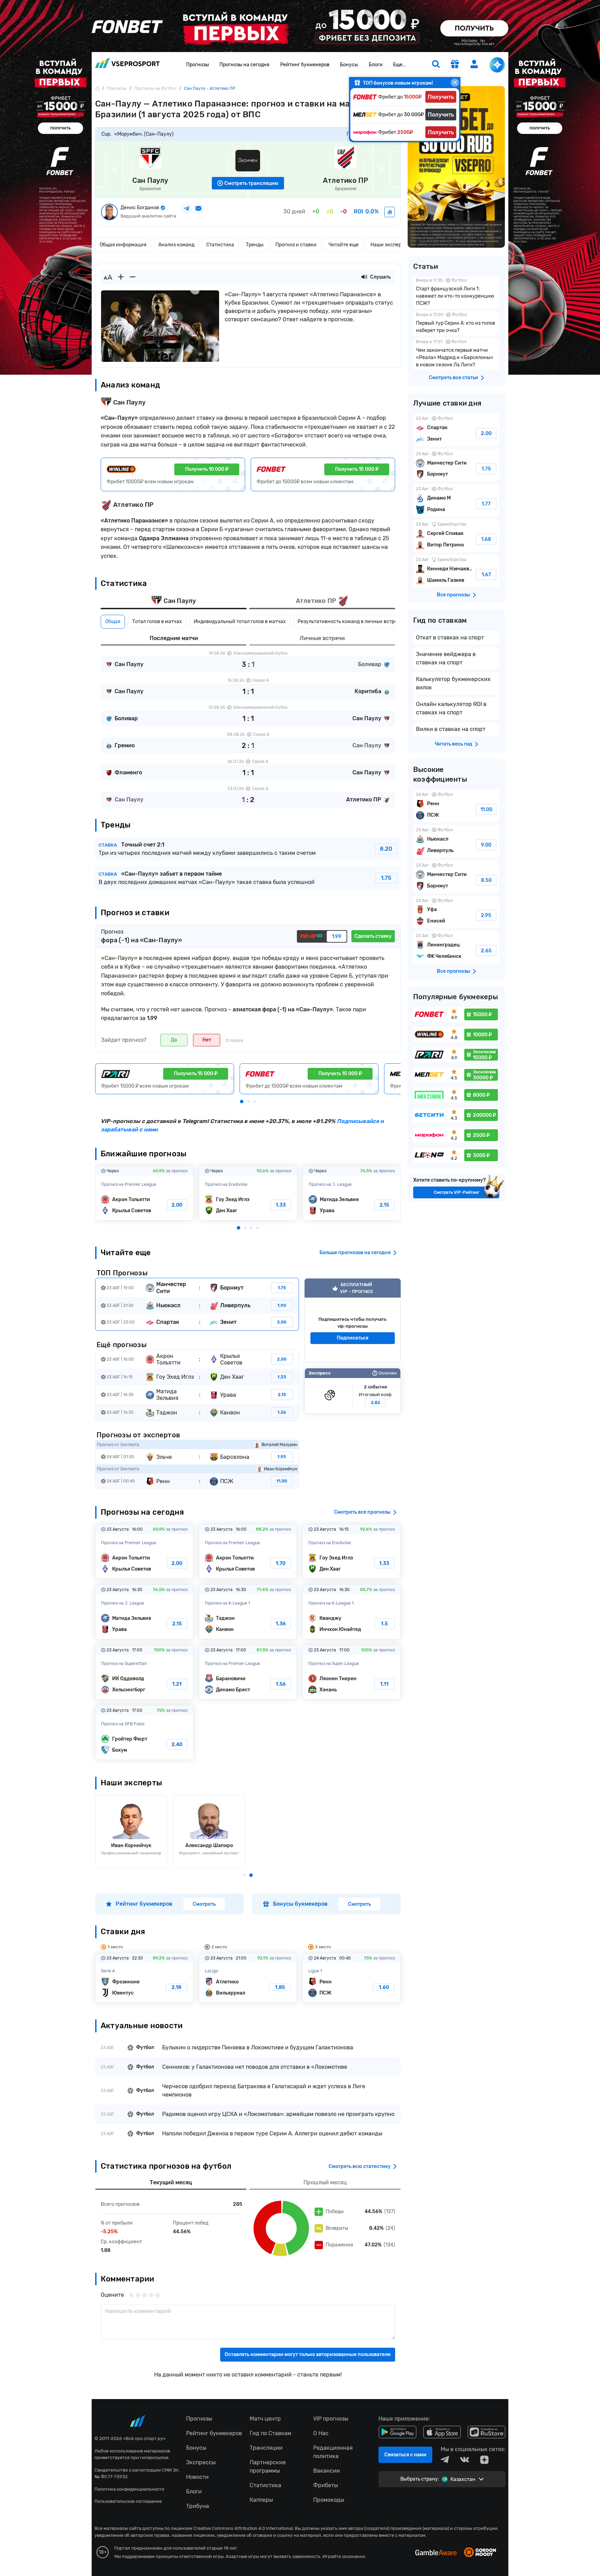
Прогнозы (198, 65)
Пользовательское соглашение (128, 2501)
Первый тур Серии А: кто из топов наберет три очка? (456, 323)
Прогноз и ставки (296, 245)
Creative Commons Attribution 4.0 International (243, 2528)
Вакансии (327, 2471)
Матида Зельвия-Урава (352, 1193)
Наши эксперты (389, 245)
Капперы (261, 2500)
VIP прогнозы (331, 2419)
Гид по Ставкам (270, 2433)
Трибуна (198, 2506)
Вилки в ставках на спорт (451, 729)
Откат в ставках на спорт (450, 637)
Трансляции (266, 2448)
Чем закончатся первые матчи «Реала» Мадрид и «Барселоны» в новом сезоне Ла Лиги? (456, 354)
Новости (197, 2477)
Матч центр (265, 2419)
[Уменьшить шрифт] (133, 277)
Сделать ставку (373, 936)
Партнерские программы (268, 2467)
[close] (455, 83)
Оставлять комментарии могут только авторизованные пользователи (308, 2354)
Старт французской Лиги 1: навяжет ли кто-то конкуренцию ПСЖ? (456, 293)
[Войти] (474, 64)
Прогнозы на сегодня (244, 65)
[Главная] (97, 88)
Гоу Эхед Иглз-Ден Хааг (248, 1193)
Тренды (255, 245)
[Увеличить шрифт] (121, 277)
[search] (436, 65)
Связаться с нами (405, 2455)
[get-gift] (455, 65)
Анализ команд (176, 245)
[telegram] (445, 2460)
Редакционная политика (333, 2452)
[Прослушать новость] (364, 277)
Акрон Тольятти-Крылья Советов (144, 1193)
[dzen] (484, 2460)
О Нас (321, 2433)
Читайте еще (344, 245)
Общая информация (123, 245)
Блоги (376, 65)
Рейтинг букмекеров (305, 65)
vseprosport (127, 65)
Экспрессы (201, 2462)
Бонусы (349, 65)
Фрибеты (326, 2485)
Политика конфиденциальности (129, 2489)
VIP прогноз (353, 1320)
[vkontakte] (465, 2460)
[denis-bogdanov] (390, 212)
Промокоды (329, 2500)
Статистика (220, 245)
